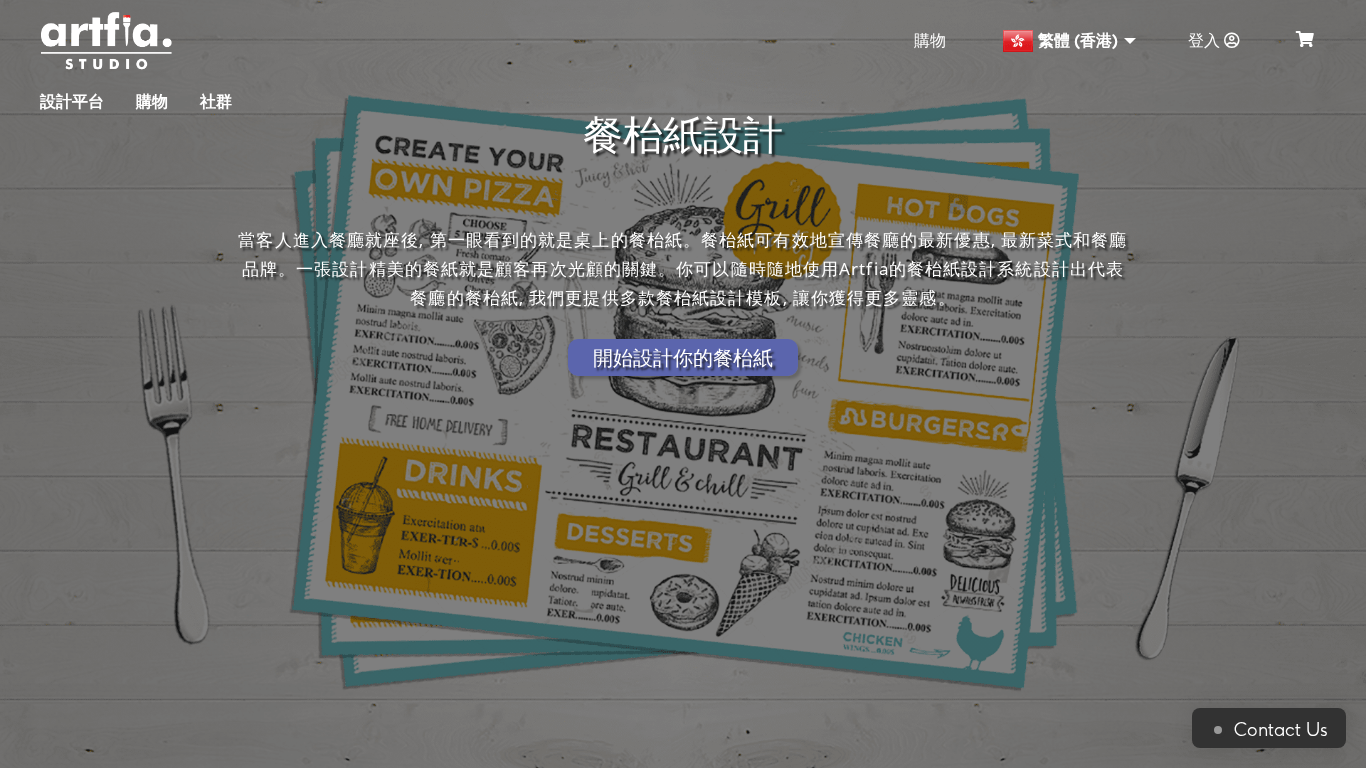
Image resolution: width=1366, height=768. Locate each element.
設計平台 (72, 101)
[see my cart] (1305, 40)
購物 (930, 40)
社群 (216, 101)
